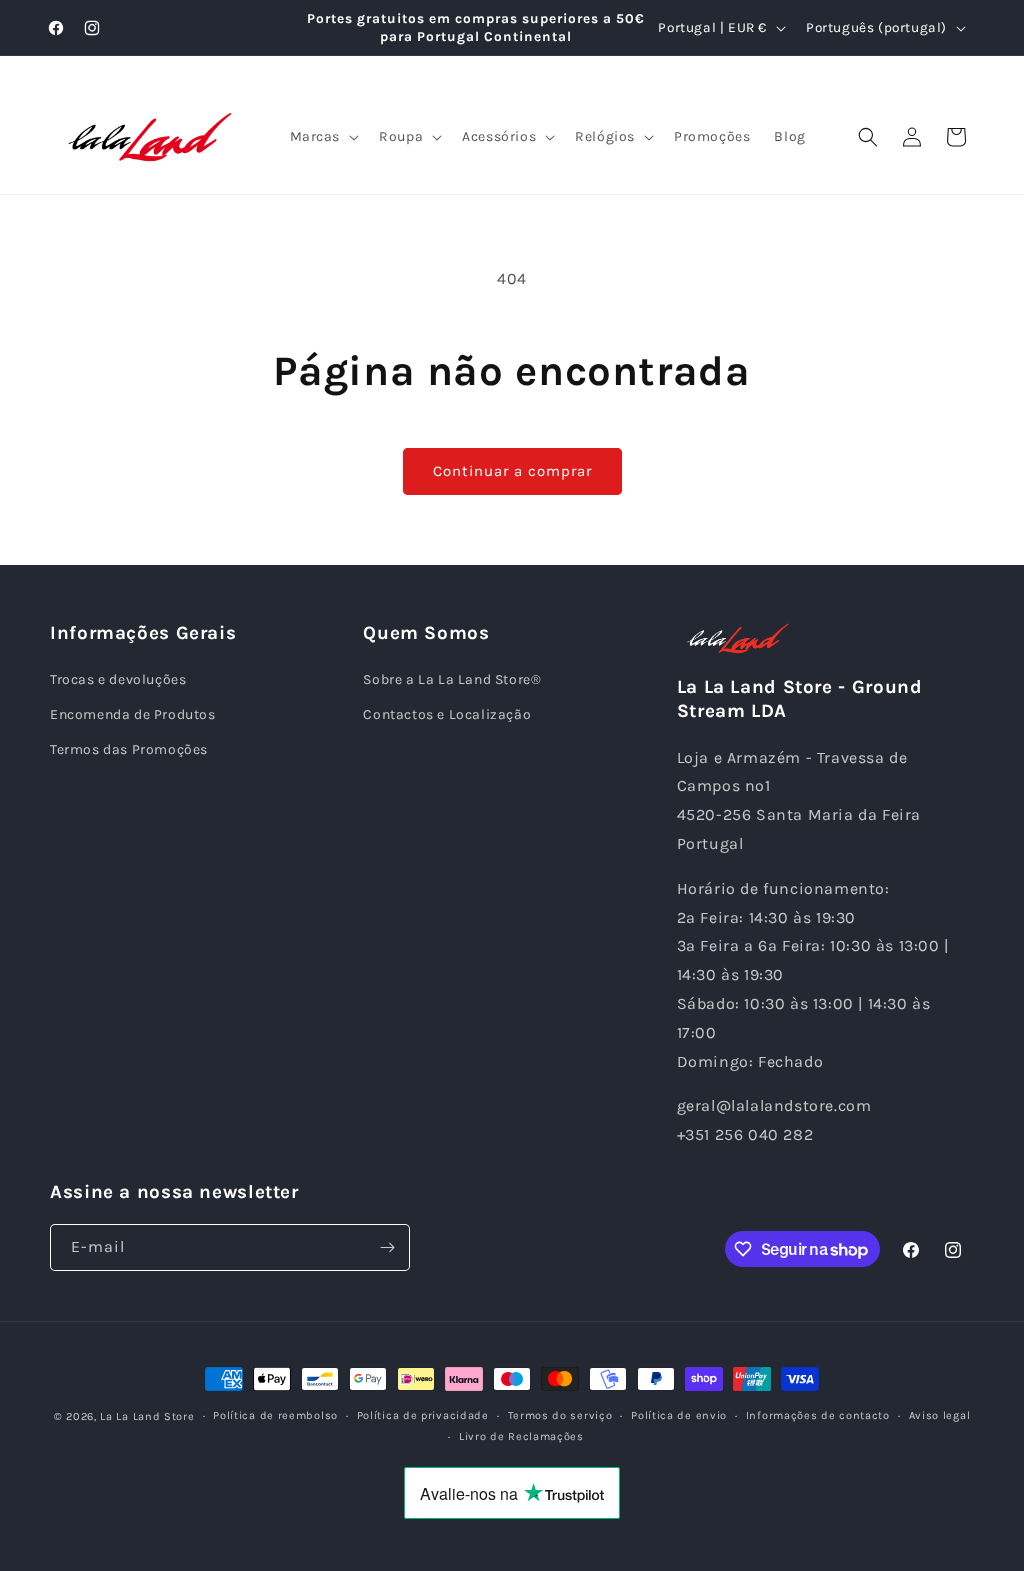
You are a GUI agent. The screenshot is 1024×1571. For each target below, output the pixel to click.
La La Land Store (147, 1416)
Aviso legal (940, 1415)
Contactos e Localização (447, 714)
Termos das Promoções (129, 749)
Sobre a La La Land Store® (452, 679)
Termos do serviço (560, 1415)
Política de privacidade (423, 1415)
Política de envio (679, 1415)
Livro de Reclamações (521, 1436)
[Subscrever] (387, 1247)
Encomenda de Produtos (133, 714)
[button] (323, 137)
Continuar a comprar (512, 471)
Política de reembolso (275, 1415)
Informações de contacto (818, 1415)
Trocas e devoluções (118, 679)
